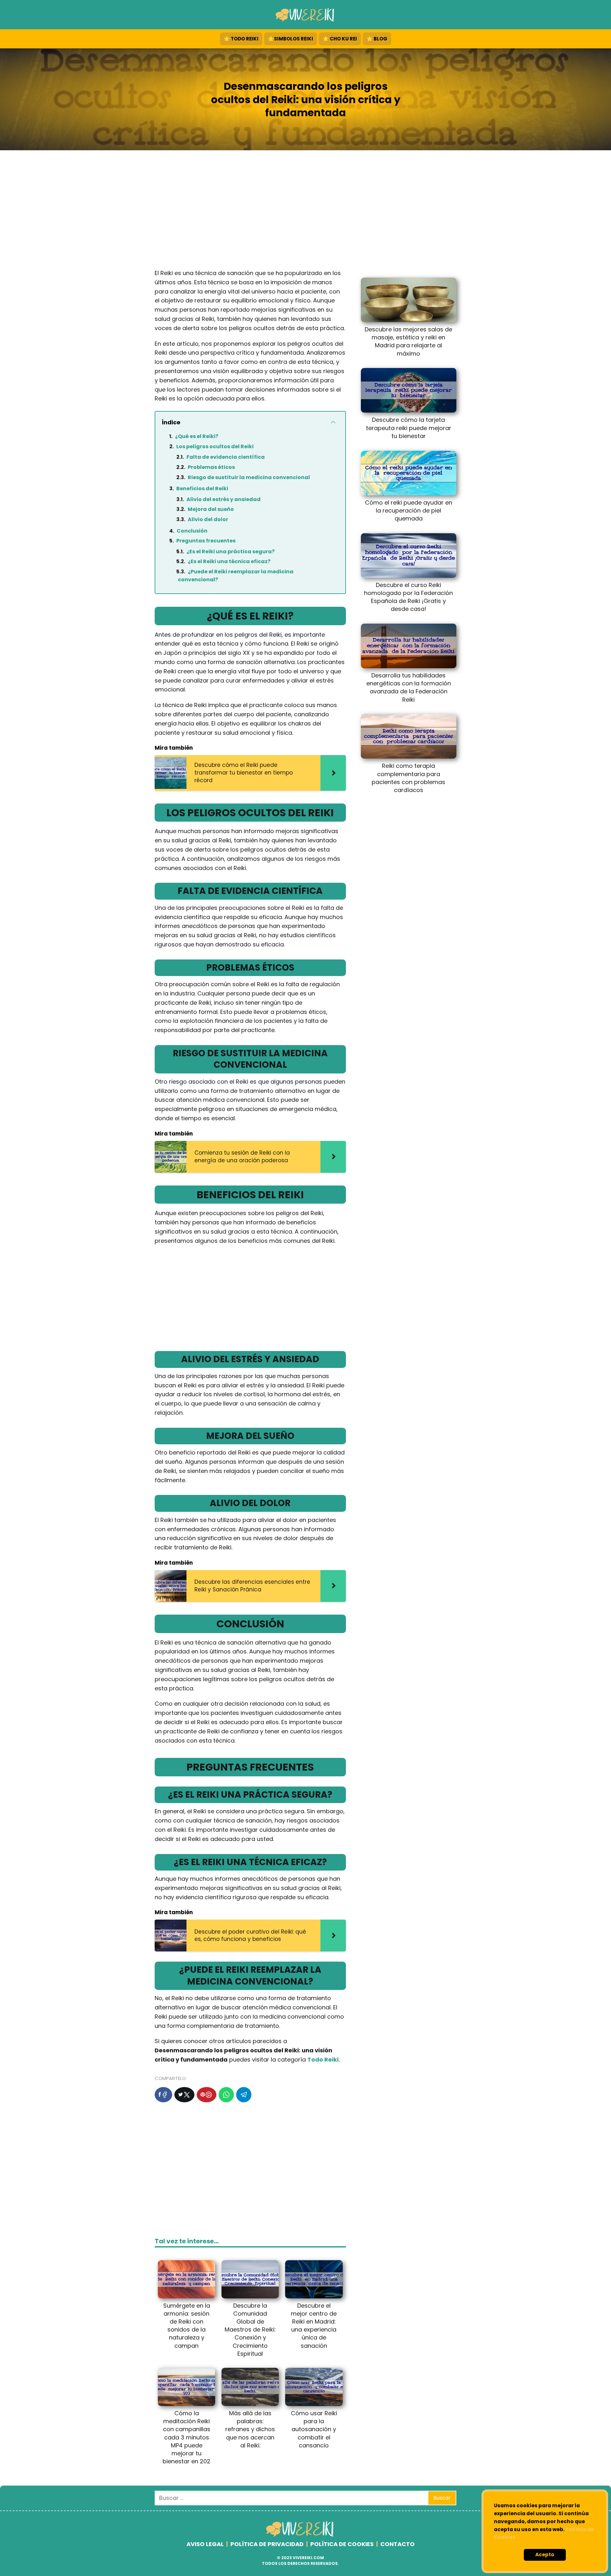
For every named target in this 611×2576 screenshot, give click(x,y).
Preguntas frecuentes (206, 541)
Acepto (545, 2555)
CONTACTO (397, 2544)
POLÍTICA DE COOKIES (342, 2544)
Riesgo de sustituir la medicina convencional (249, 477)
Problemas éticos (211, 467)
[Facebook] (163, 2095)
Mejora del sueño (211, 509)
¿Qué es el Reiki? (197, 436)
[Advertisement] (305, 211)
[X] (184, 2095)
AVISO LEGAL (205, 2544)
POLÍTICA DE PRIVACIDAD (267, 2544)
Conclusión (192, 531)
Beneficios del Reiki (202, 488)
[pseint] (301, 2535)
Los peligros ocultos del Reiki (215, 446)
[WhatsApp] (226, 2095)
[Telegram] (244, 2095)
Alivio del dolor (208, 519)
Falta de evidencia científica (226, 457)
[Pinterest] (207, 2095)
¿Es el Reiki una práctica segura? (231, 552)
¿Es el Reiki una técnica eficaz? (229, 561)
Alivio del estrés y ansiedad (224, 499)
